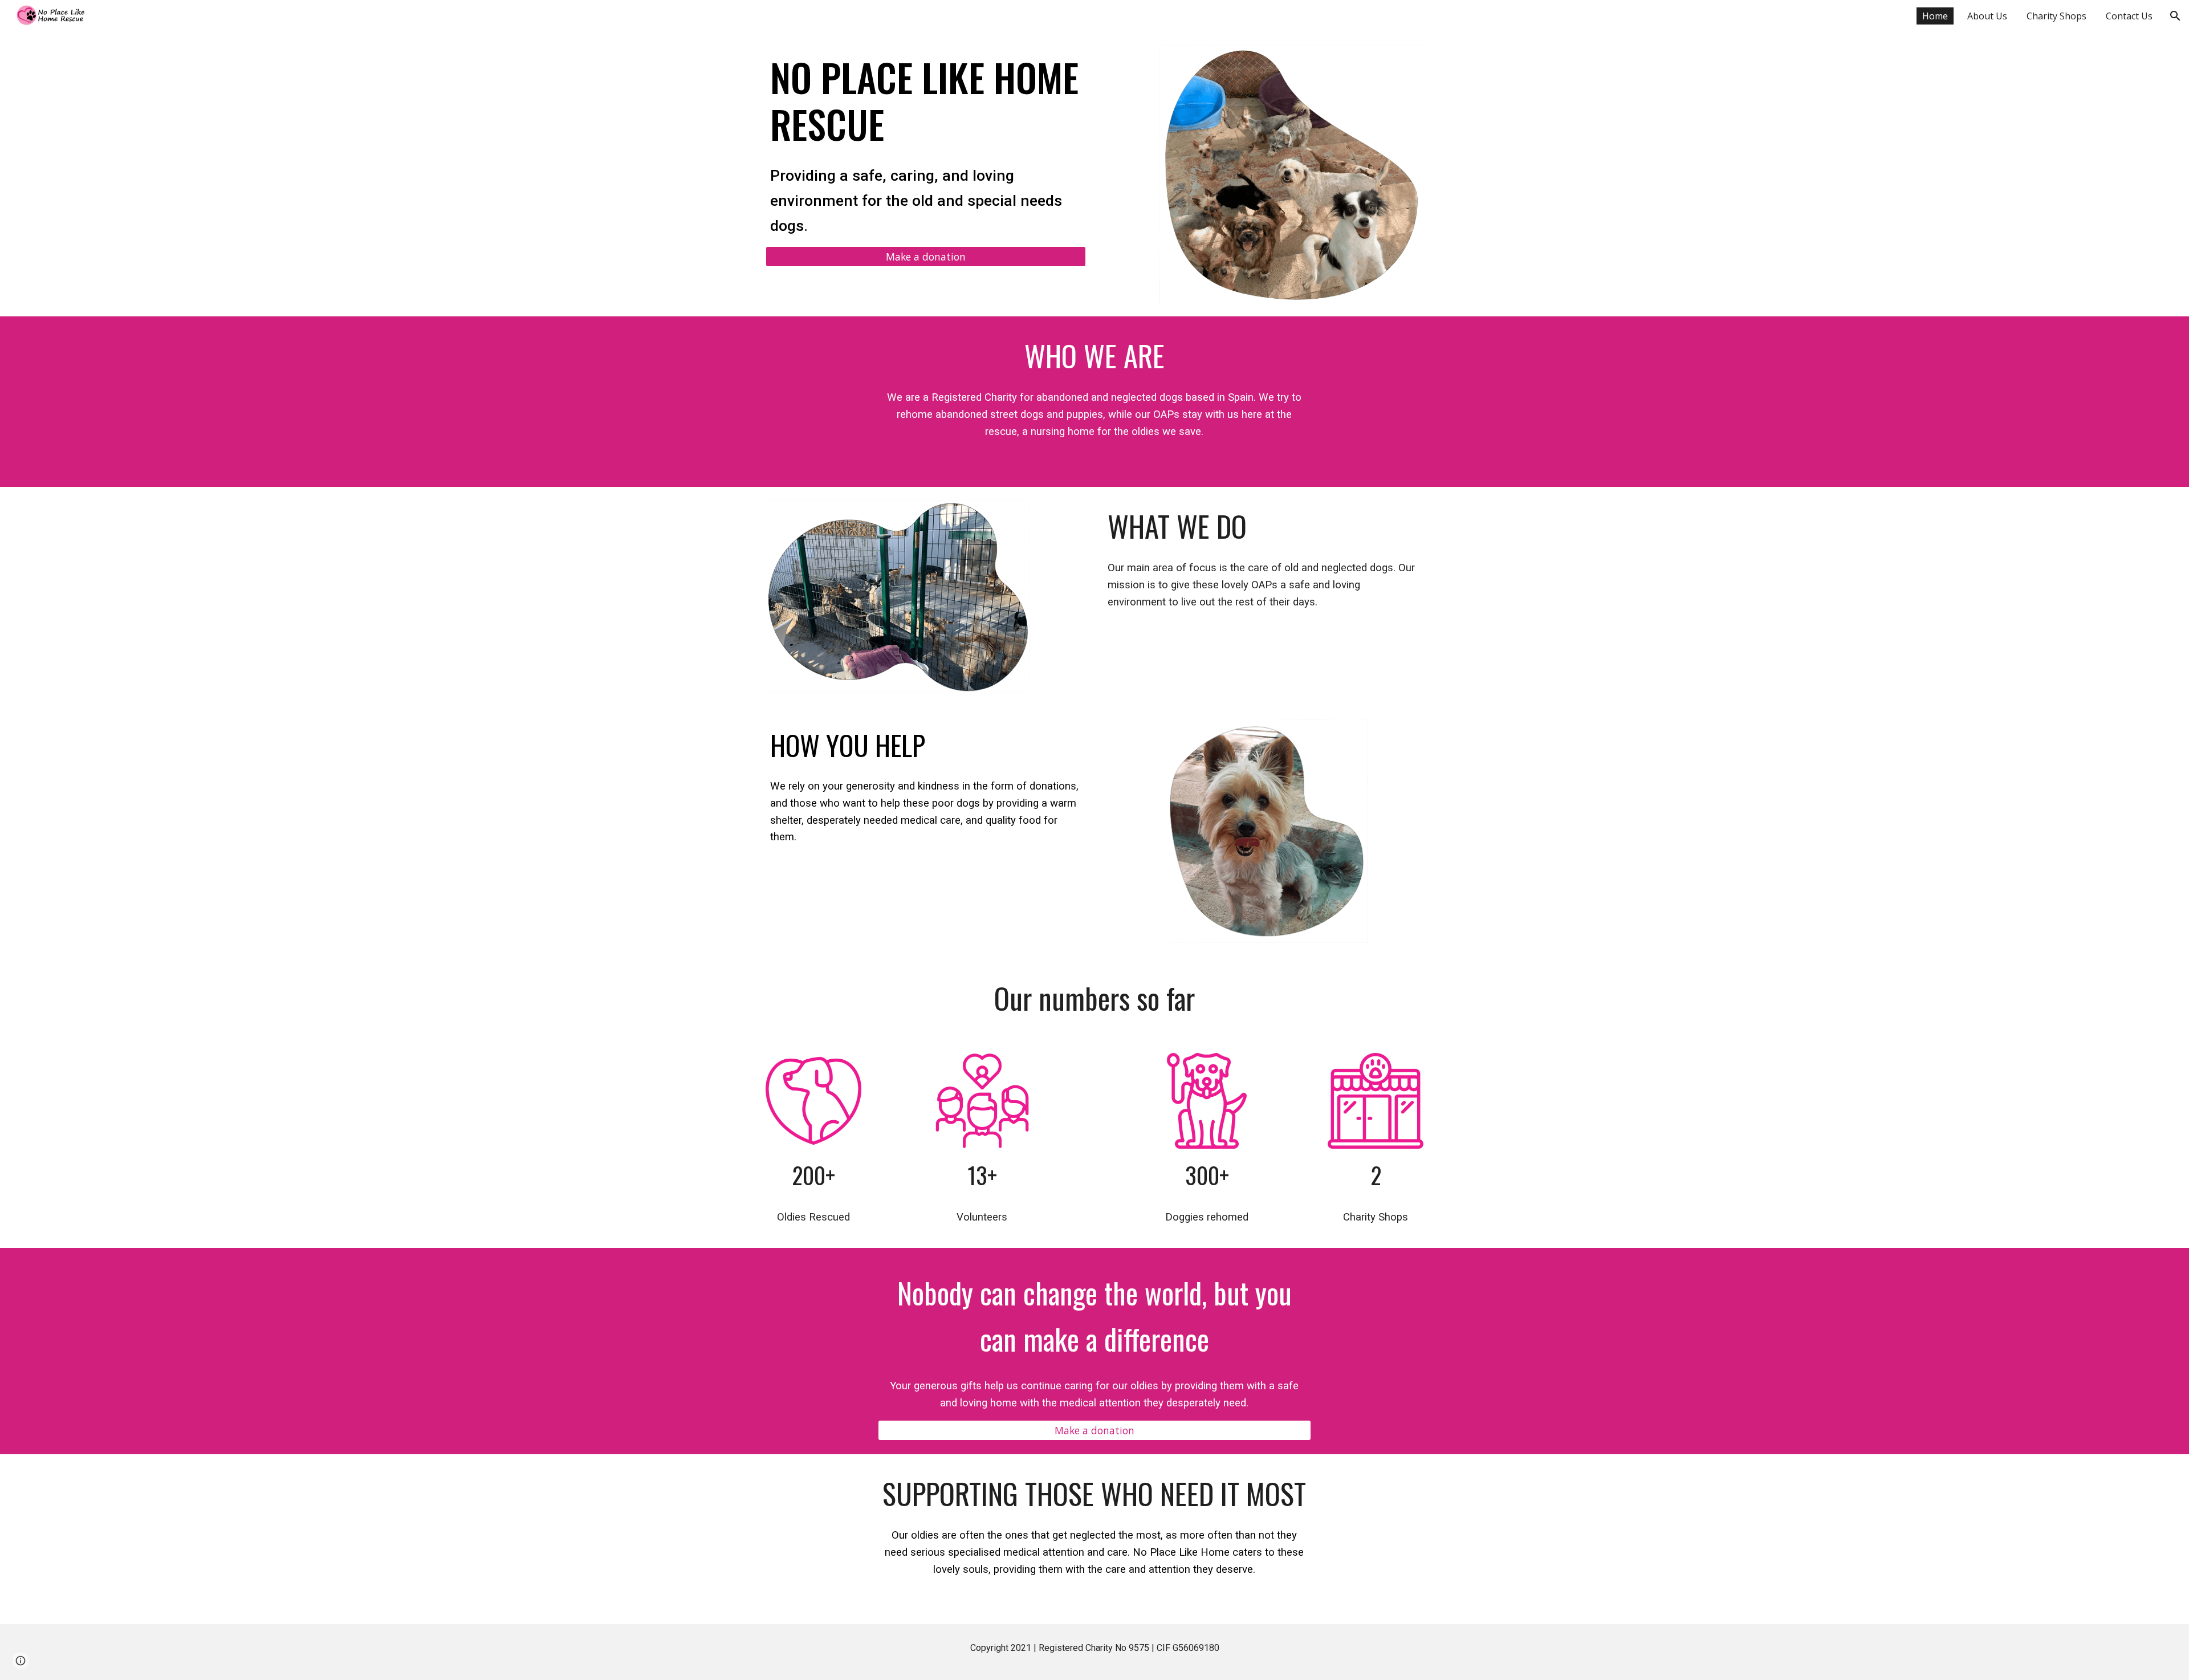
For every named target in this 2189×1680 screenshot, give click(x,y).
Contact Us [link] (2129, 16)
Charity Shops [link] (2056, 16)
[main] (926, 100)
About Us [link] (1987, 16)
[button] (2175, 16)
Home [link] (1935, 16)
